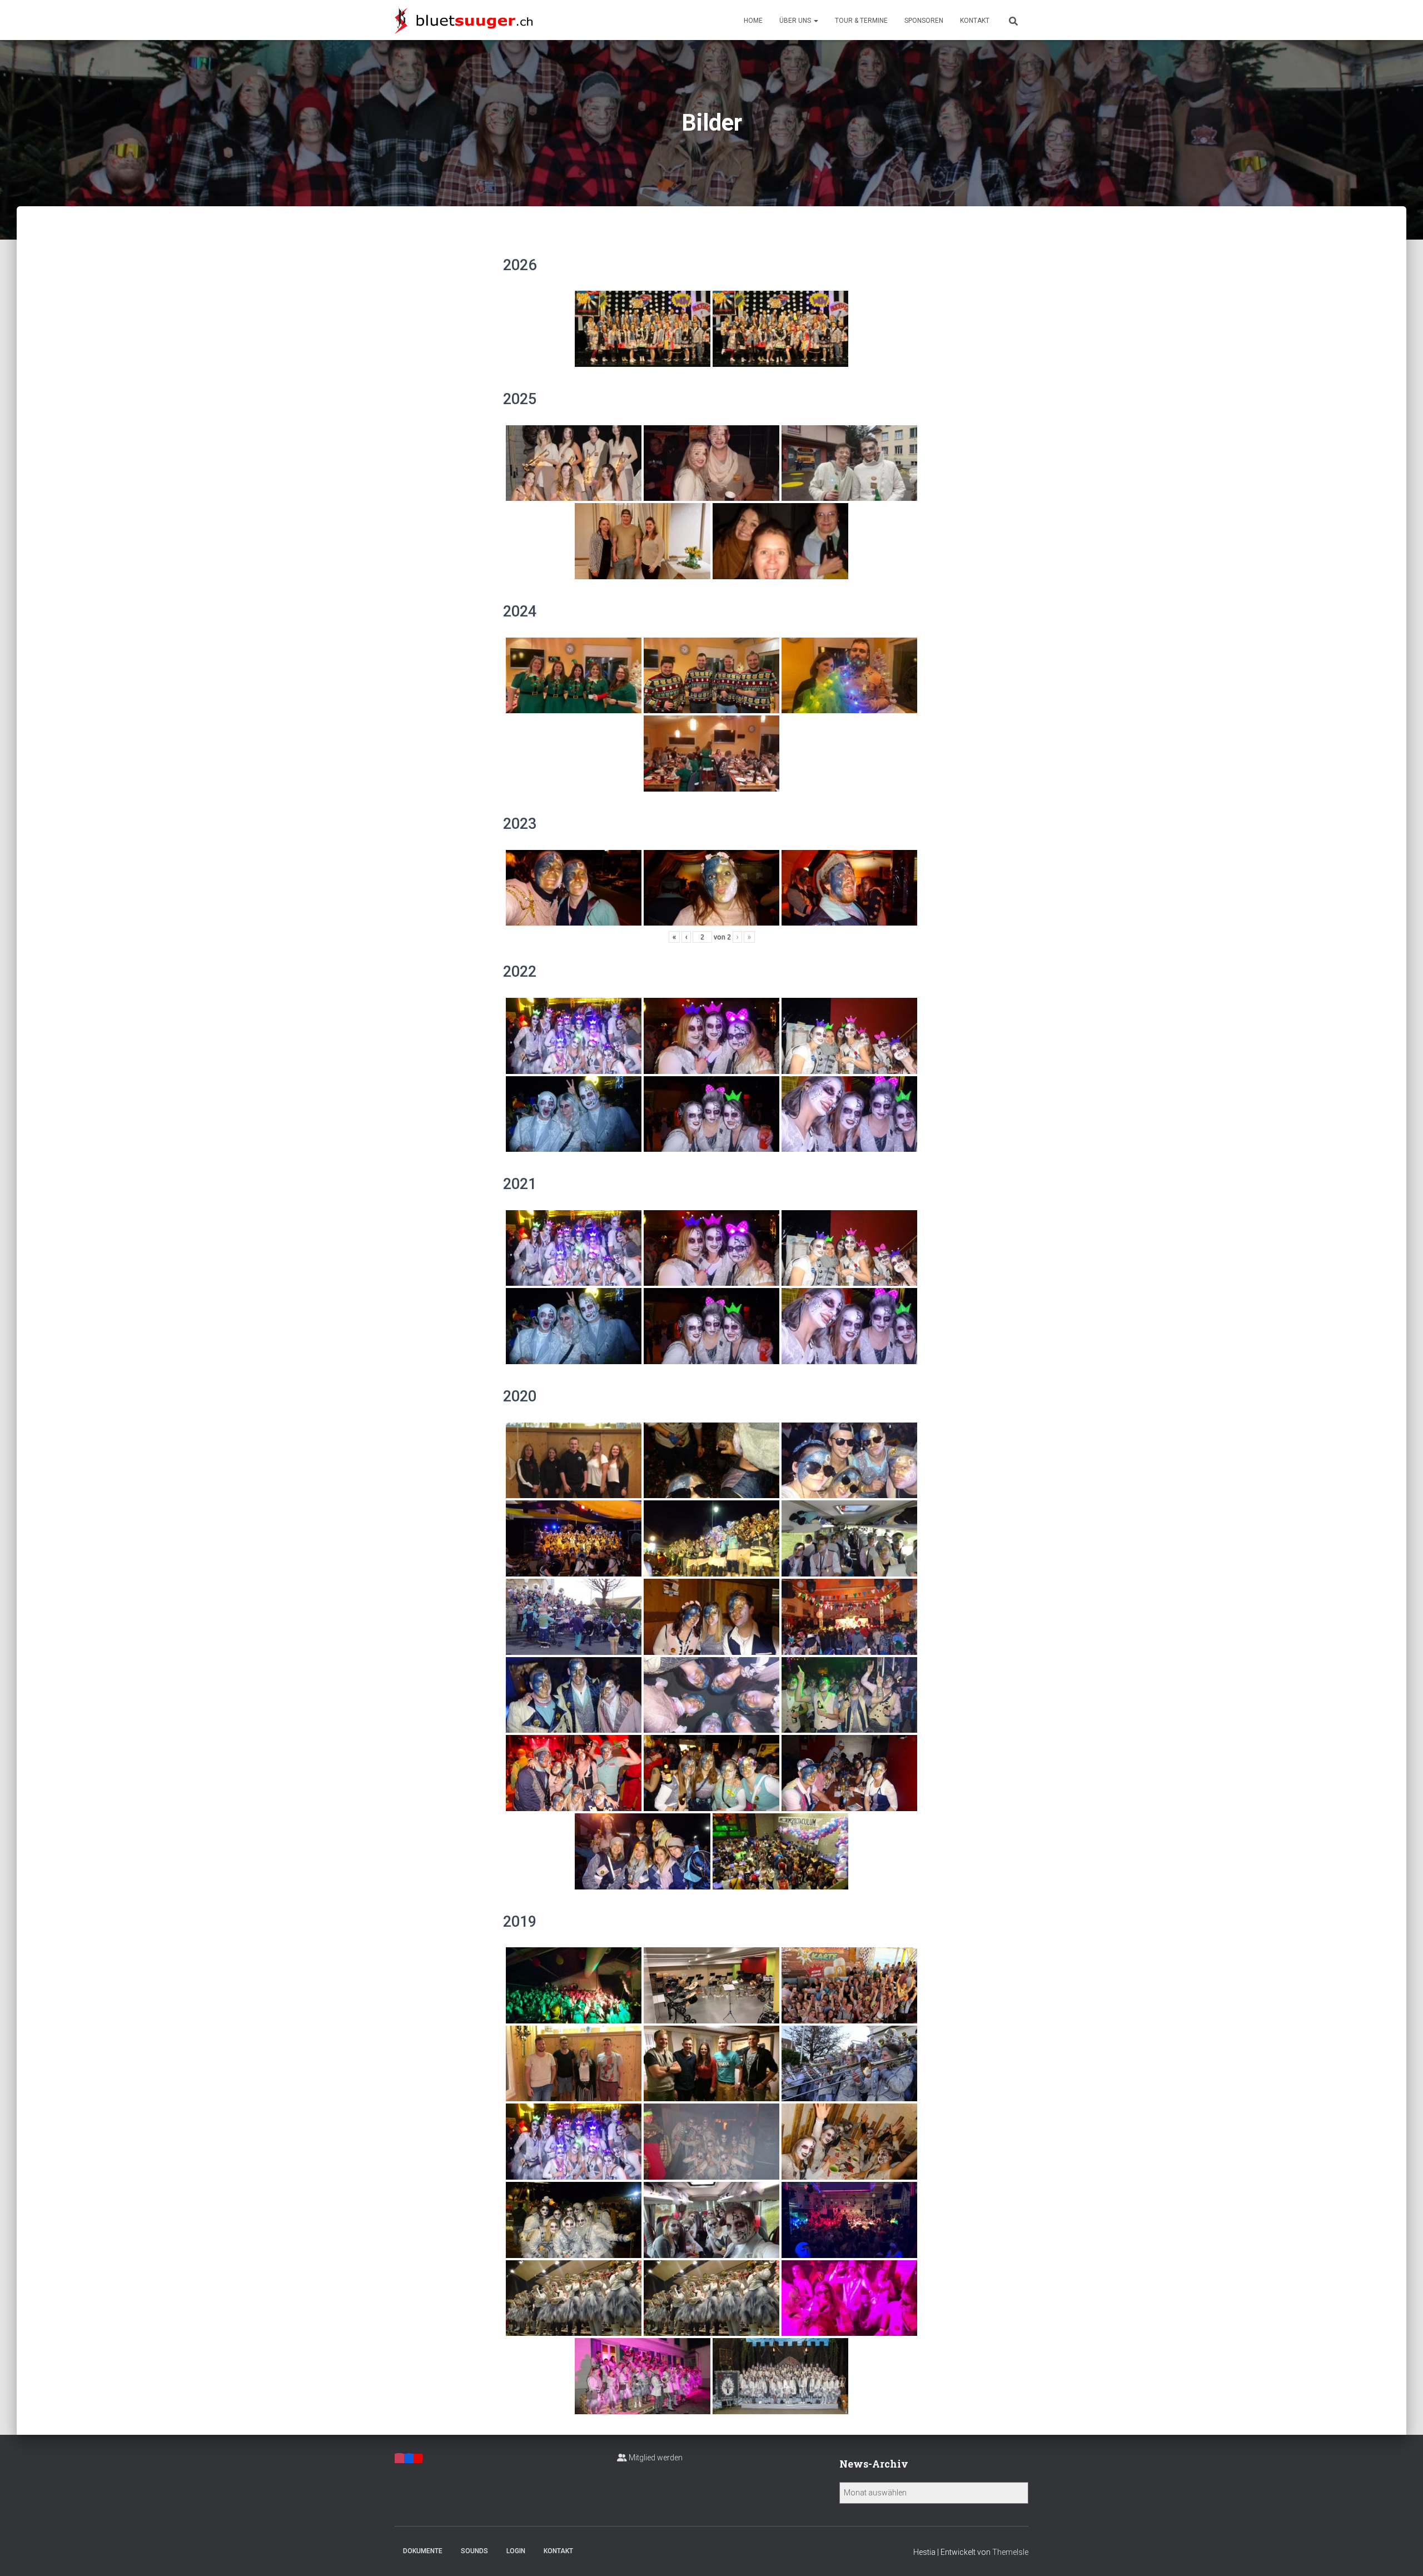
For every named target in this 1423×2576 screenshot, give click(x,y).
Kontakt (975, 21)
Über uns (796, 21)
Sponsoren (924, 21)
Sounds (474, 2551)
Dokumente (423, 2551)
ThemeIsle (1010, 2552)
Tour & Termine (861, 21)
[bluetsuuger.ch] (464, 20)
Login (516, 2551)
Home (753, 21)
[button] (815, 21)
